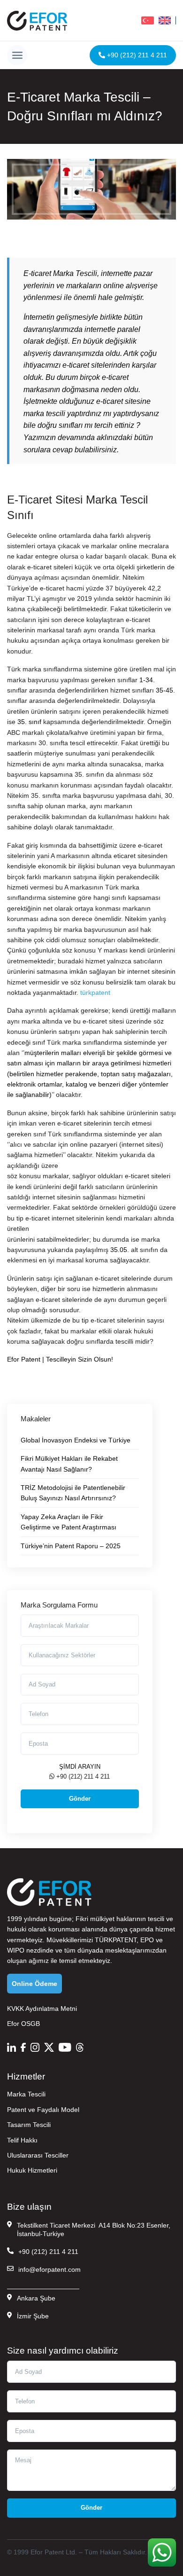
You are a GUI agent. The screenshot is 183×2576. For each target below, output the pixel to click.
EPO (147, 1940)
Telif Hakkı (22, 2140)
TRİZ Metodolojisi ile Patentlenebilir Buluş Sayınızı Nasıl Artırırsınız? (73, 1493)
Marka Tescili (26, 2094)
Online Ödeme (34, 1984)
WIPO (16, 1950)
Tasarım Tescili (29, 2125)
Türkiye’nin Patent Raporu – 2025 (71, 1546)
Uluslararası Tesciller (38, 2155)
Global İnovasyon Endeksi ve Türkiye (76, 1440)
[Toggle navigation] (17, 55)
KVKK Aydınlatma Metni (42, 2009)
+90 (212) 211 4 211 (136, 55)
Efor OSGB (23, 2024)
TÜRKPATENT (116, 1940)
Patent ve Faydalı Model (43, 2110)
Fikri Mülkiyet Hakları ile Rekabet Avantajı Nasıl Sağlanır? (69, 1464)
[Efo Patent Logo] (37, 20)
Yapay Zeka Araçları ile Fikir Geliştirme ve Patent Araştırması (69, 1522)
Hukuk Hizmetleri (32, 2170)
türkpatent (95, 993)
